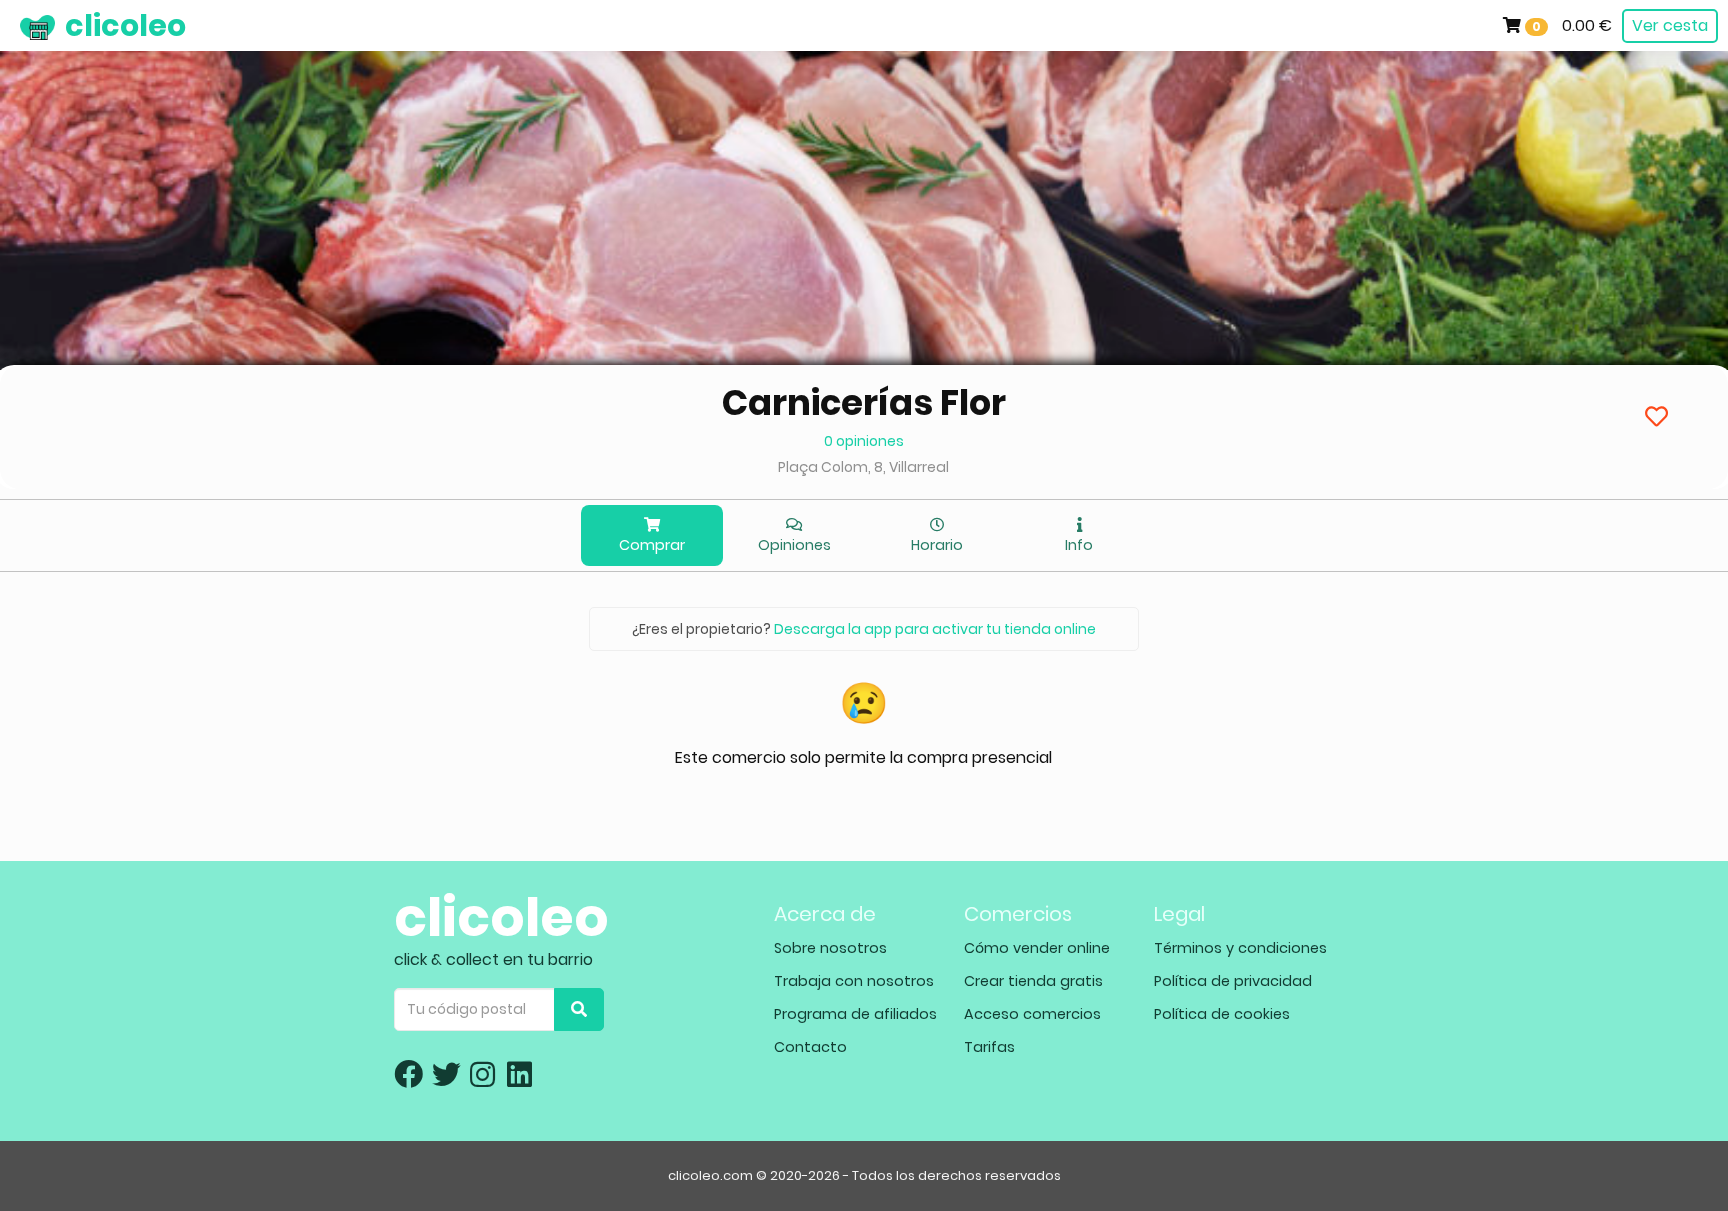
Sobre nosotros (830, 948)
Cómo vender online (1037, 948)
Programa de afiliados (855, 1014)
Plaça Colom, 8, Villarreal (863, 467)
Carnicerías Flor (864, 402)
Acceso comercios (1032, 1014)
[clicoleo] (15, 25)
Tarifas (989, 1047)
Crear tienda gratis (1033, 981)
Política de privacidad (1233, 981)
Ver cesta (1670, 25)
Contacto (810, 1047)
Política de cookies (1222, 1014)
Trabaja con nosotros (854, 981)
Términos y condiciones (1240, 948)
